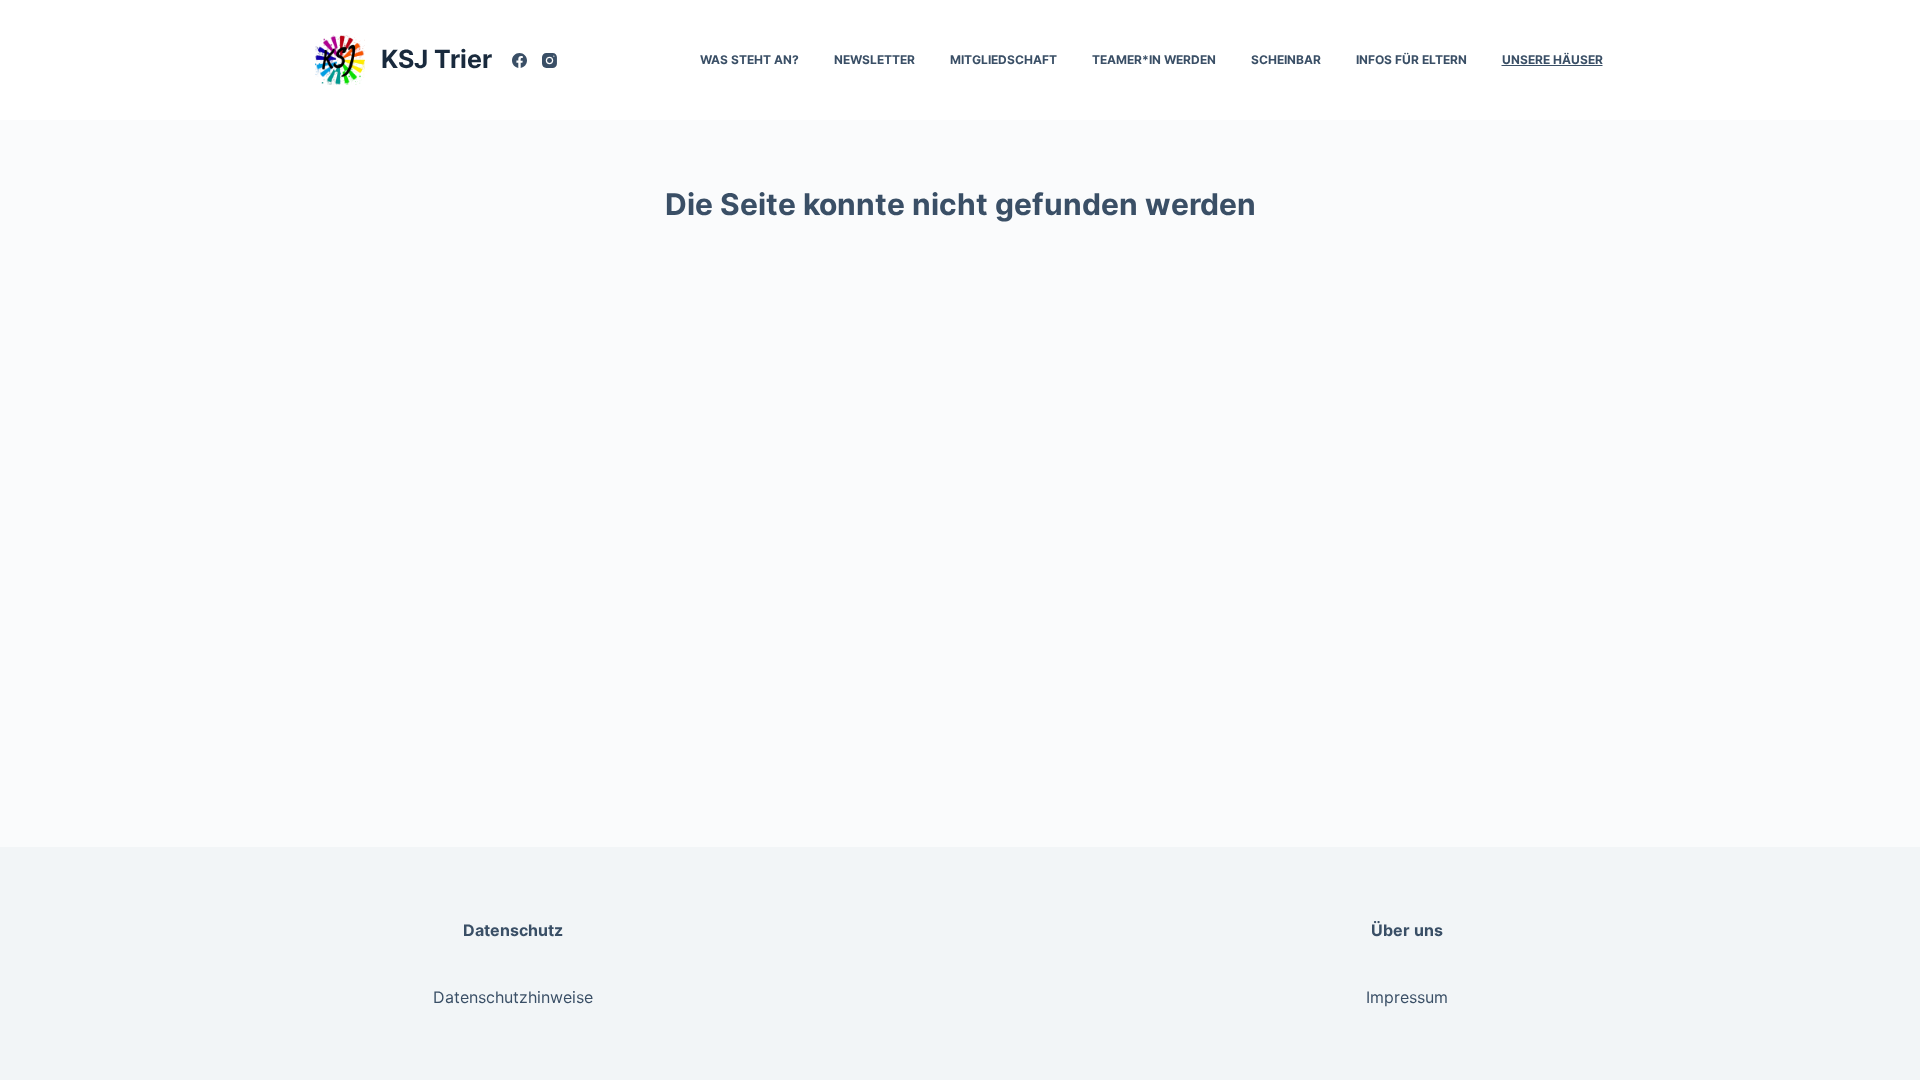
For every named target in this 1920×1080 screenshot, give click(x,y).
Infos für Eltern (1411, 59)
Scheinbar (1286, 59)
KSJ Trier (436, 59)
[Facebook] (519, 60)
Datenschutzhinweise (513, 997)
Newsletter (874, 59)
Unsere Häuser (1552, 59)
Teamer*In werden (1154, 59)
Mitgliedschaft (1003, 59)
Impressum (1407, 997)
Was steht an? (749, 59)
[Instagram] (549, 60)
